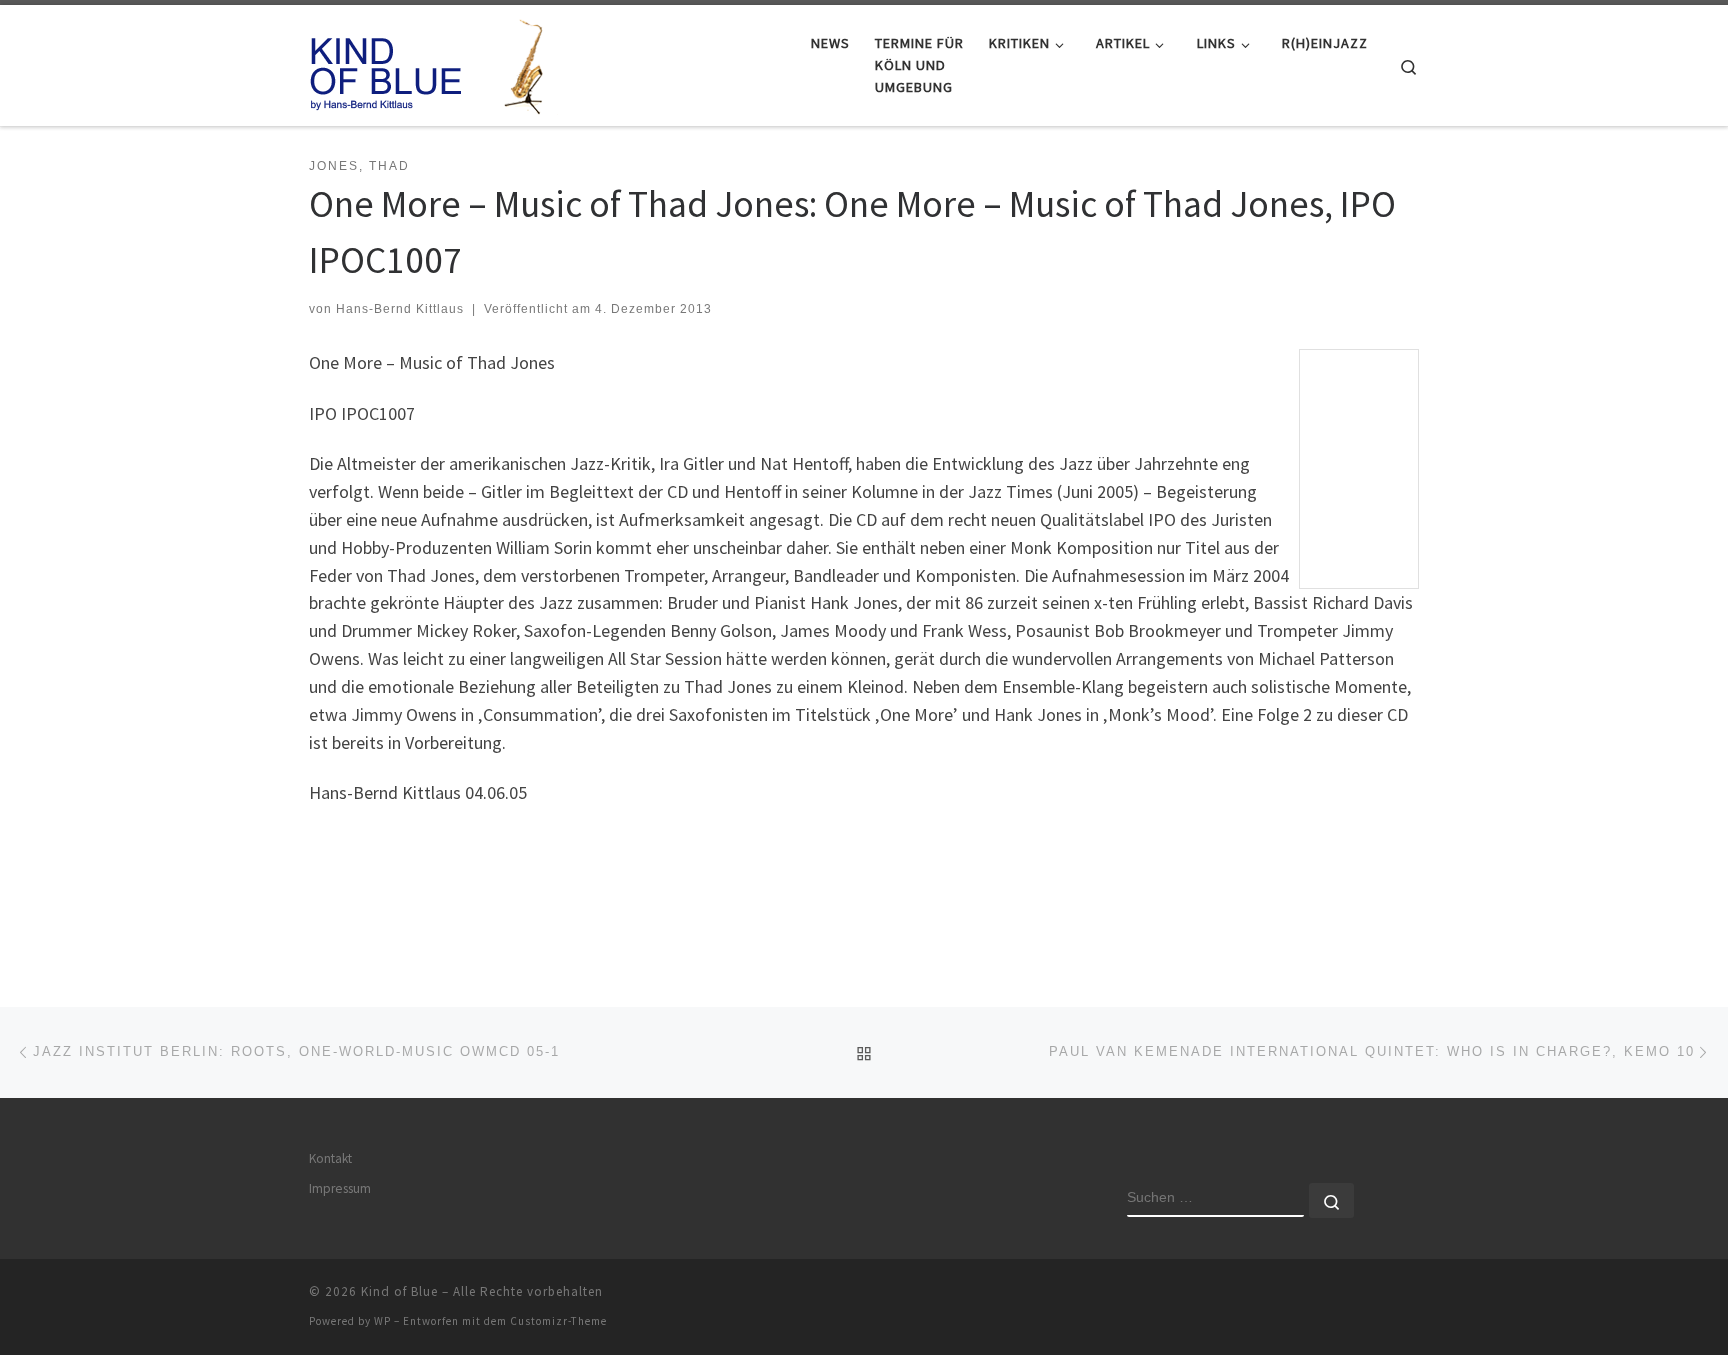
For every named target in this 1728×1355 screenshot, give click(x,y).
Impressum (340, 1188)
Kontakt (330, 1158)
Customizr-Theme (558, 1321)
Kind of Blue (399, 1291)
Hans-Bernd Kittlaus (400, 309)
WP (382, 1321)
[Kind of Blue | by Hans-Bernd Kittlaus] (434, 61)
